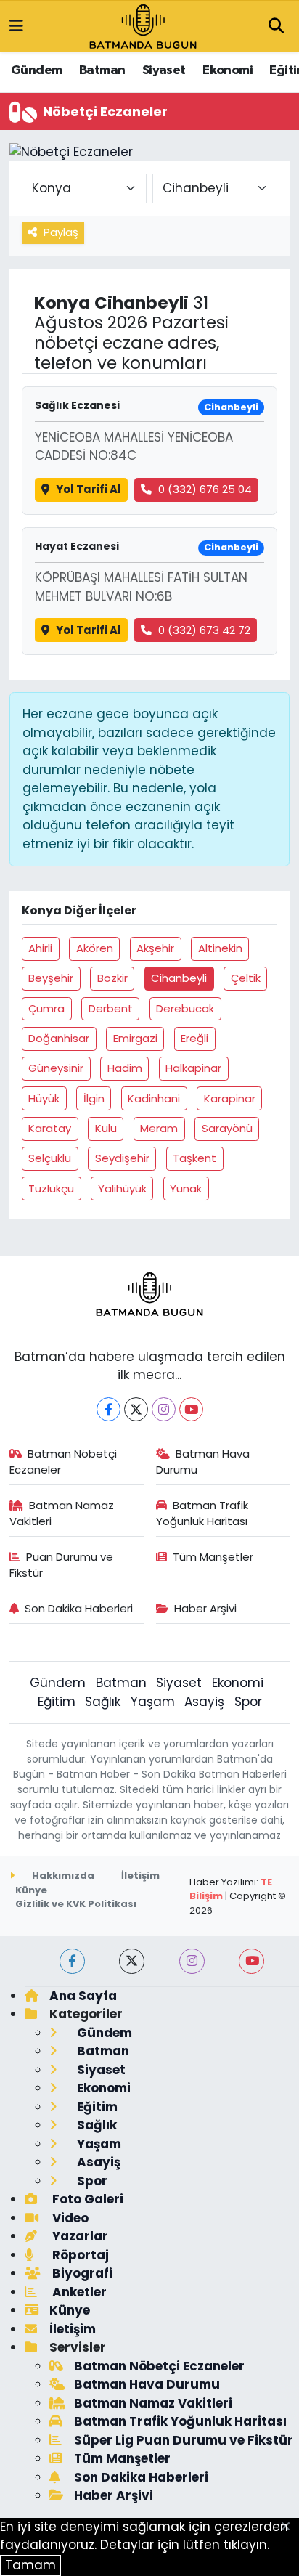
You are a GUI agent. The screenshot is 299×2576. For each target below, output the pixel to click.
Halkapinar (193, 1068)
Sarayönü (227, 1128)
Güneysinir (56, 1068)
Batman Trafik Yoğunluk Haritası (202, 1513)
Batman (102, 70)
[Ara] (276, 27)
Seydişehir (122, 1158)
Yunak (186, 1189)
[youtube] (251, 1961)
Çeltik (246, 978)
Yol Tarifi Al (89, 489)
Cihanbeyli (179, 978)
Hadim (125, 1068)
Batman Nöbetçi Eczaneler (64, 1462)
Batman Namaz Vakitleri (62, 1513)
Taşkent (194, 1158)
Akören (95, 948)
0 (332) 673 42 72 (204, 630)
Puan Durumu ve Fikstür (62, 1565)
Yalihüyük (122, 1189)
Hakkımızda (62, 1876)
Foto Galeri (86, 2199)
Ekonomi (228, 70)
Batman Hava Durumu (203, 1462)
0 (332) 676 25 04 (205, 489)
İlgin (94, 1098)
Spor (248, 1702)
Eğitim (57, 1702)
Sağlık (103, 1702)
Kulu (106, 1128)
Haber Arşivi (205, 1608)
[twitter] (132, 1961)
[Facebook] (108, 1409)
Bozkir (112, 978)
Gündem (36, 70)
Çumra (46, 1008)
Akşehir (155, 948)
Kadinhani (154, 1098)
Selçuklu (50, 1158)
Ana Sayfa (83, 1996)
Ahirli (40, 948)
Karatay (50, 1128)
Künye (31, 1890)
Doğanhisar (59, 1038)
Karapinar (230, 1098)
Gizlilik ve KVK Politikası (76, 1904)
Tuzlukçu (51, 1189)
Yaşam (153, 1702)
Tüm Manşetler (213, 1557)
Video (69, 2218)
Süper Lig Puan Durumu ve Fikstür (184, 2440)
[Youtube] (191, 1409)
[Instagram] (164, 1409)
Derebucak (185, 1008)
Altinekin (220, 948)
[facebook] (72, 1961)
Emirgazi (135, 1038)
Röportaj (79, 2255)
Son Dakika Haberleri (79, 1608)
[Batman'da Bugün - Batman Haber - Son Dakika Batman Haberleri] (143, 25)
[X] (136, 1409)
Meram (159, 1128)
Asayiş (204, 1702)
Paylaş (61, 232)
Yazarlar (79, 2236)
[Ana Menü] (16, 26)
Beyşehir (51, 978)
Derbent (111, 1008)
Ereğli (194, 1038)
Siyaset (164, 70)
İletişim (140, 1876)
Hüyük (44, 1098)
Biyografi (81, 2273)
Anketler (78, 2292)
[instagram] (192, 1961)
